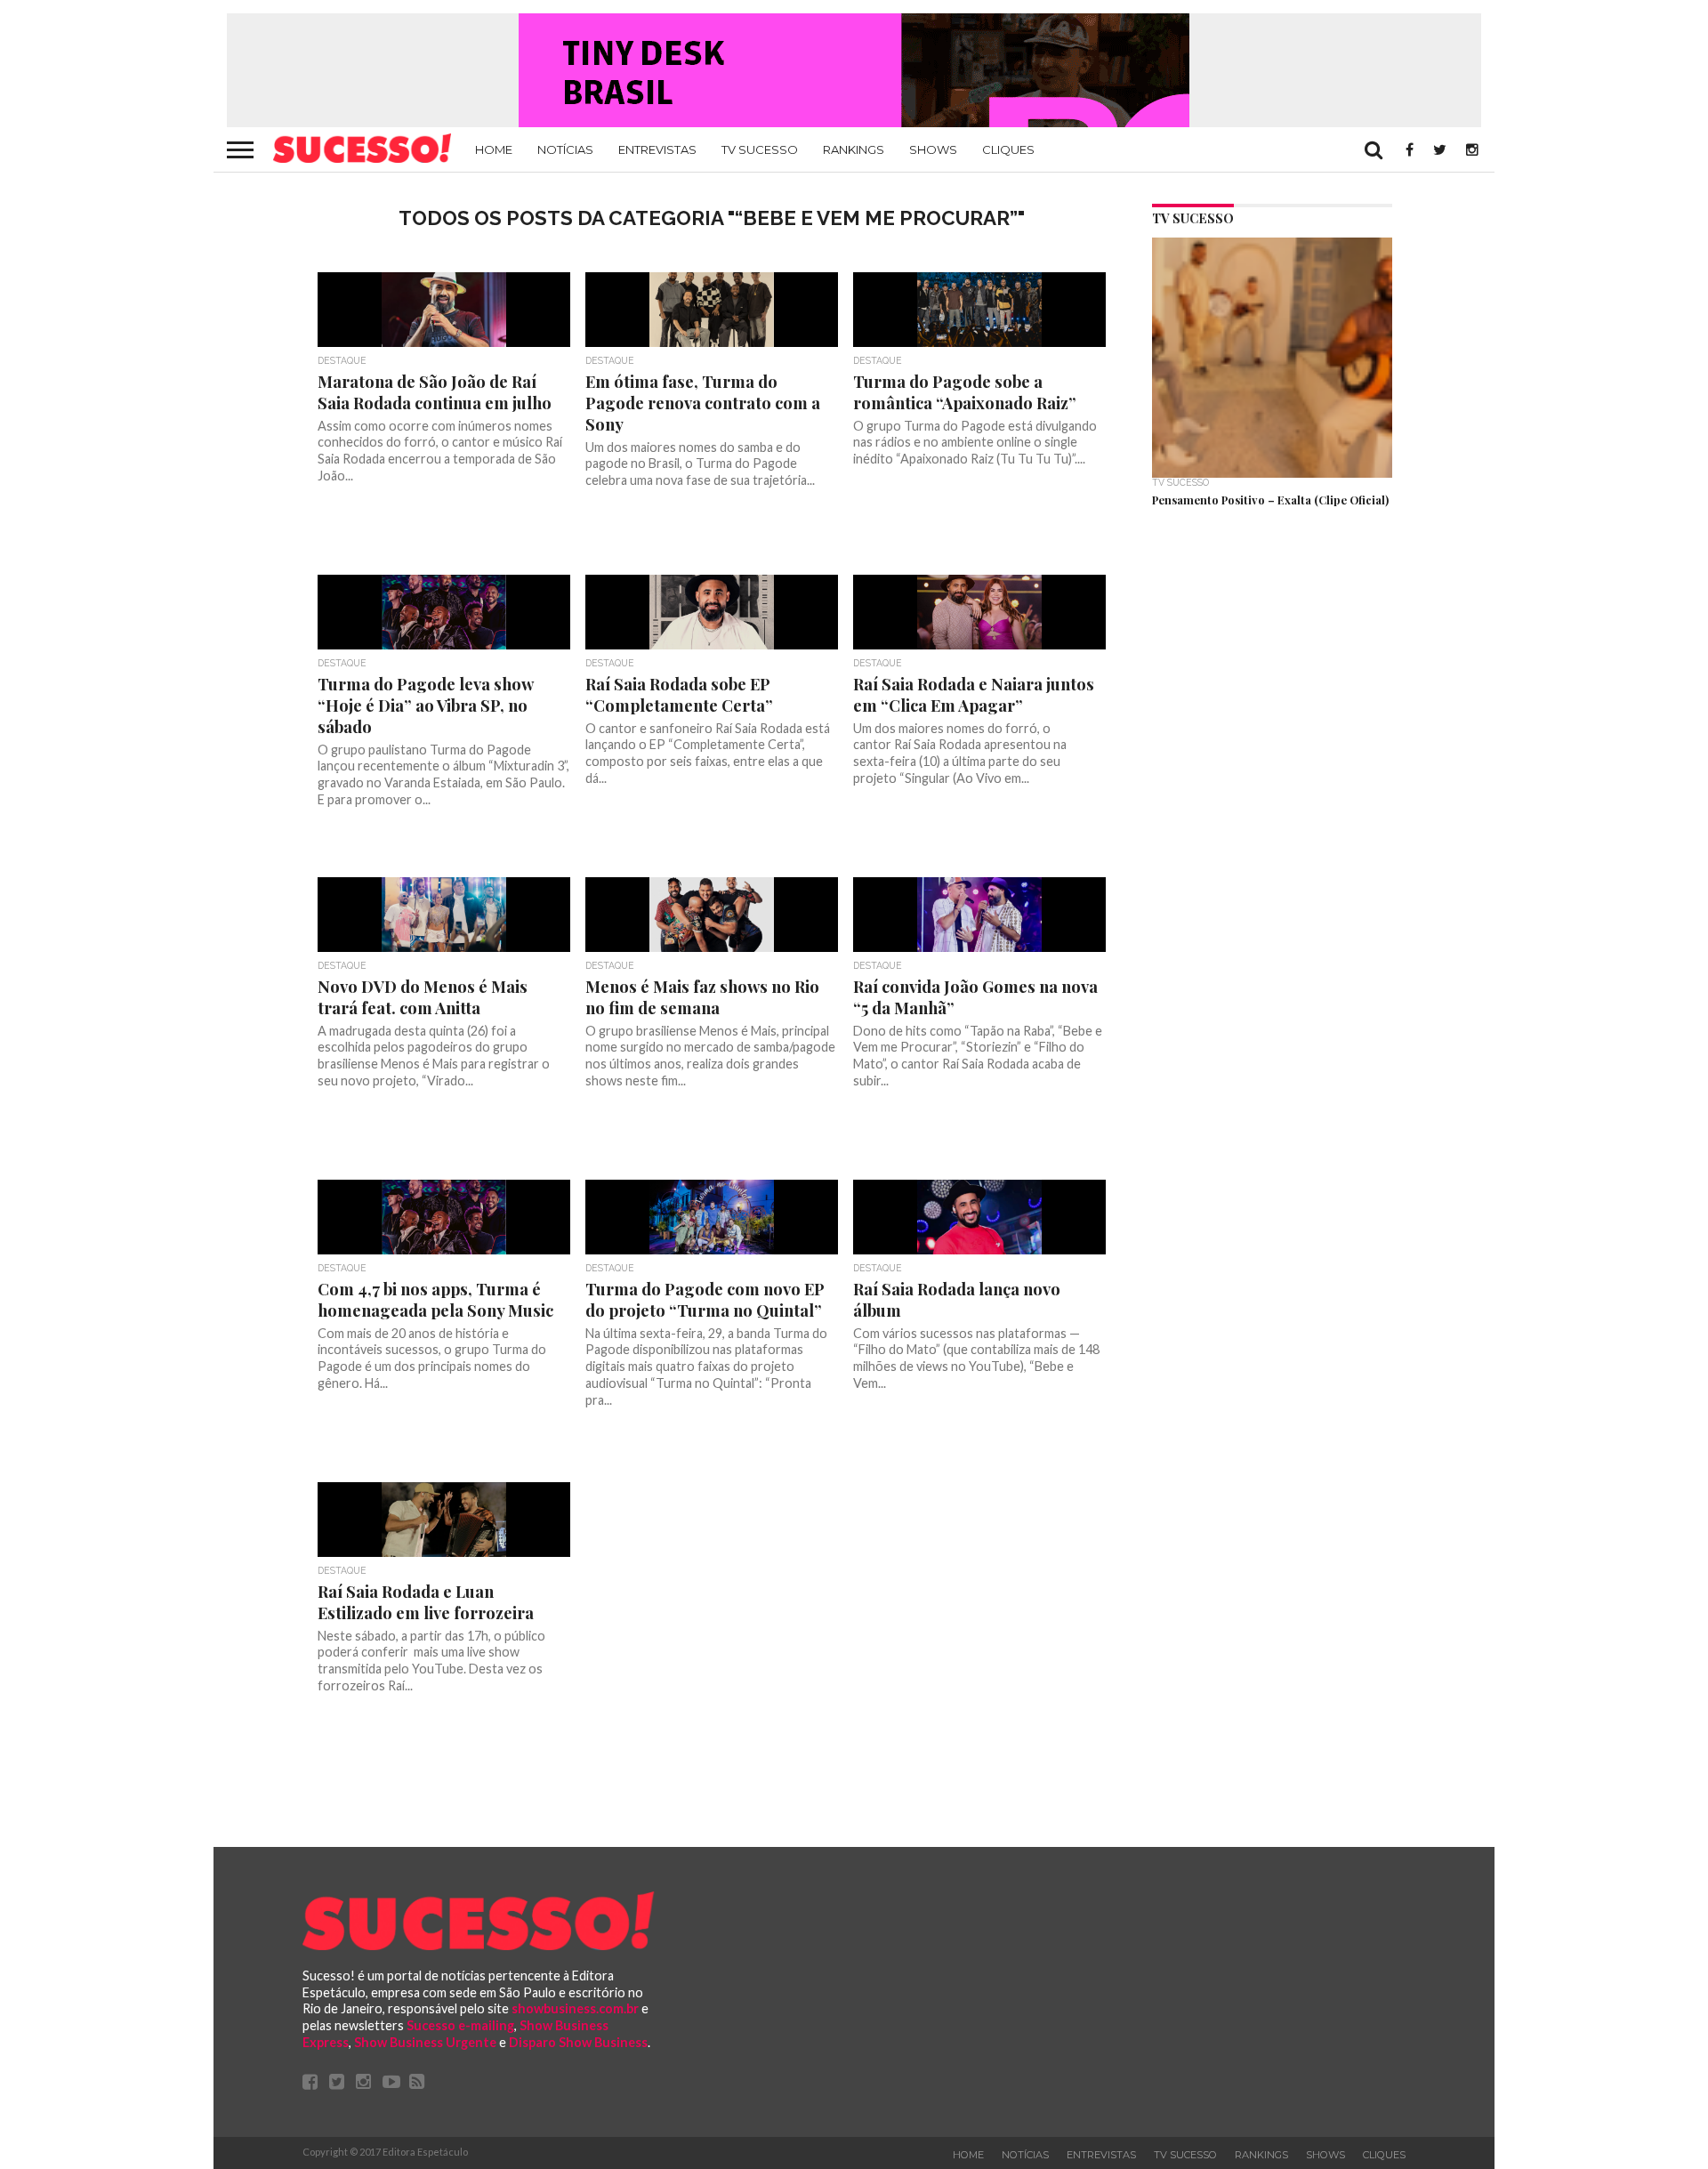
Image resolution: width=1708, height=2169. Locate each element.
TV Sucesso (760, 149)
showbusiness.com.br (575, 2008)
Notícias (565, 149)
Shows (933, 149)
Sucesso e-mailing (460, 2025)
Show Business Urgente (425, 2042)
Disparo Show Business (578, 2042)
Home (494, 149)
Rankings (854, 149)
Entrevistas (657, 149)
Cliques (1008, 149)
